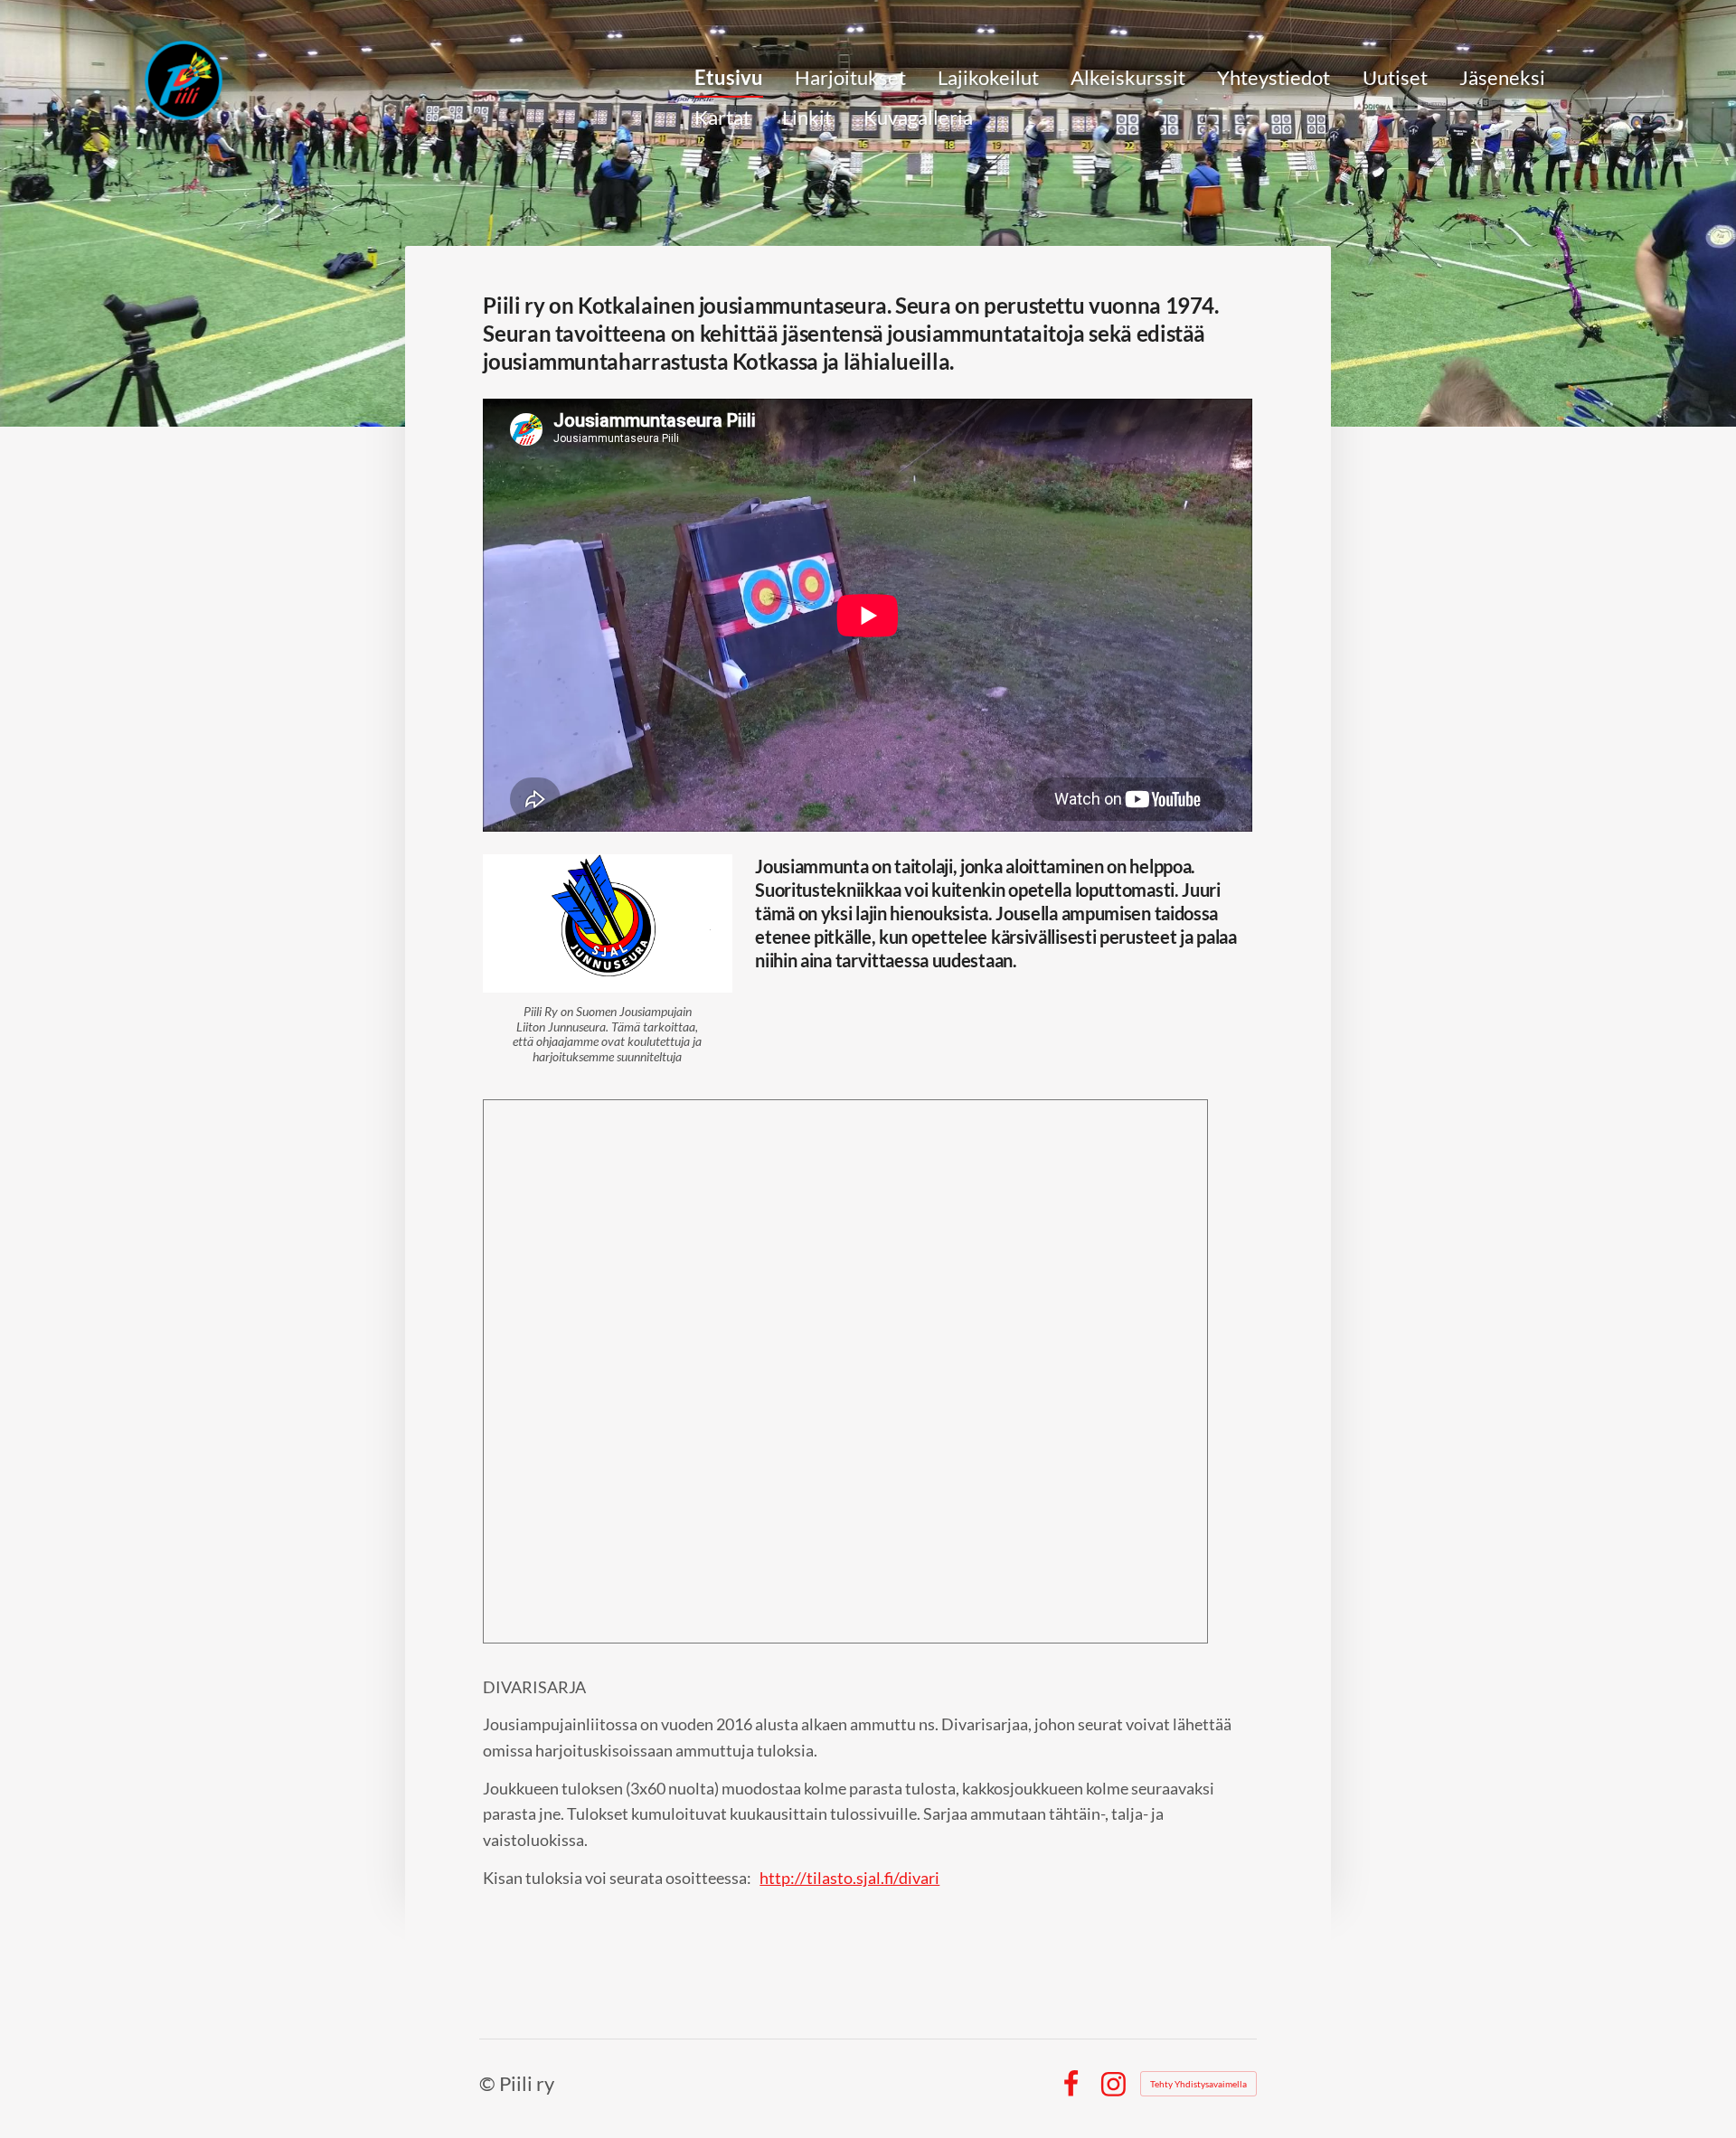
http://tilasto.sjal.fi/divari (849, 1878)
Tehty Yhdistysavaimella (1198, 2084)
